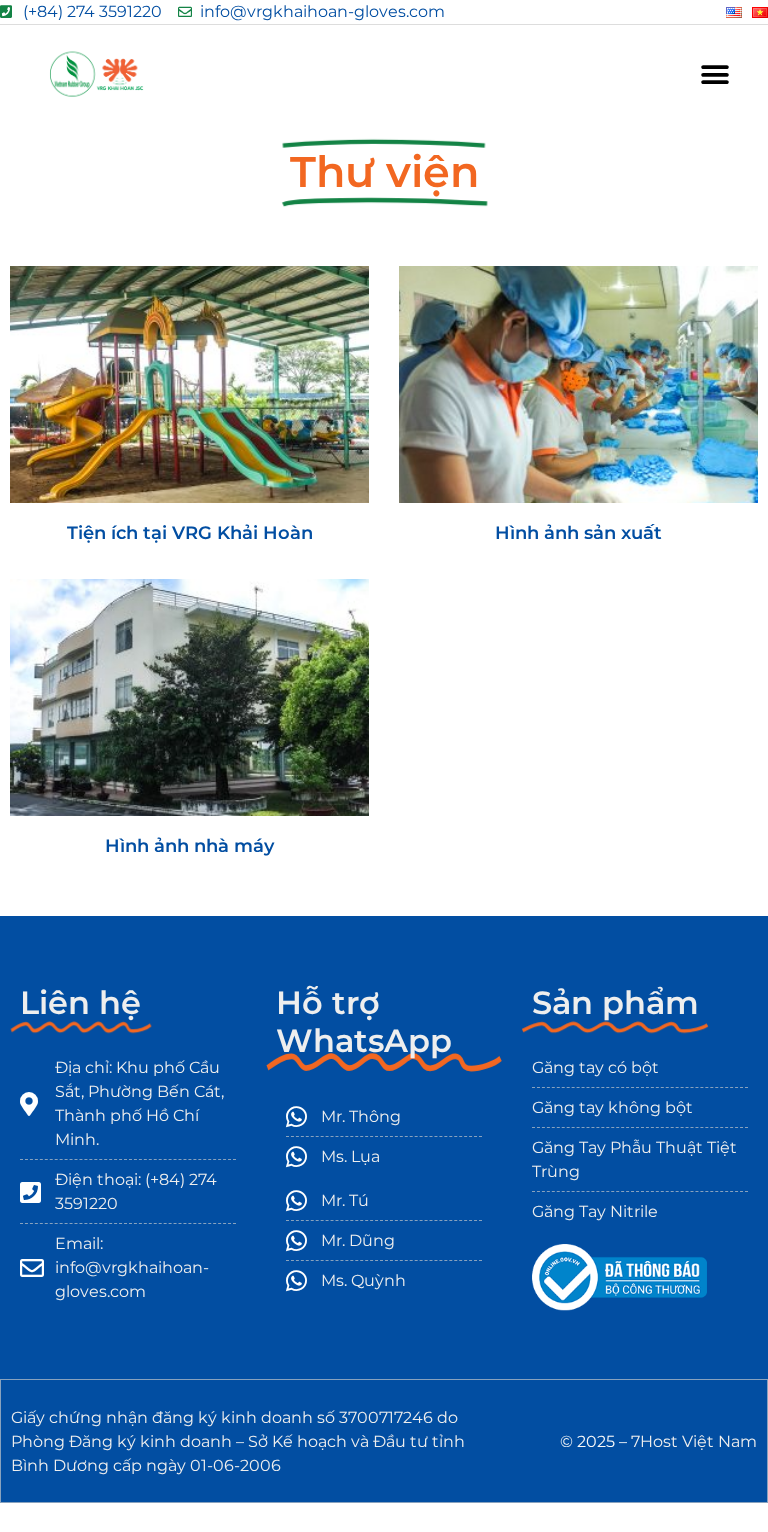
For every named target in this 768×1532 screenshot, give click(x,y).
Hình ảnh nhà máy (189, 846)
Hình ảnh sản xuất (578, 533)
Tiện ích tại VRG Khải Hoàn (190, 533)
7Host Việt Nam (694, 1441)
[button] (715, 74)
